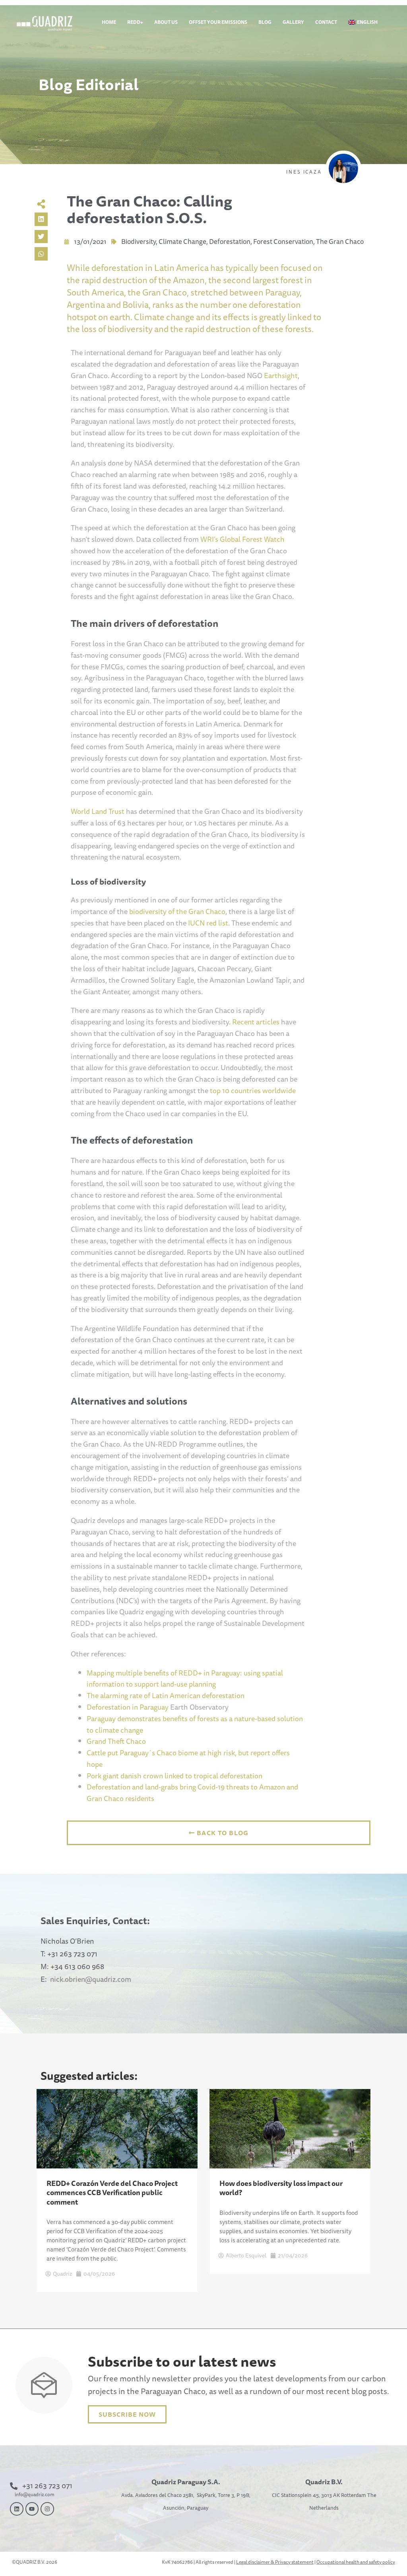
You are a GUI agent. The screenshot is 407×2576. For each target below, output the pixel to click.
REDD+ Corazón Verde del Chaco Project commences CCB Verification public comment (112, 2192)
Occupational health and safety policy (356, 2562)
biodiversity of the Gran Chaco (177, 911)
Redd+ (135, 22)
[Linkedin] (17, 2509)
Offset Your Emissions (218, 22)
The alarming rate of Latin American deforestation (166, 1695)
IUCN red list (208, 923)
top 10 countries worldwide (253, 1090)
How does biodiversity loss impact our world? (281, 2188)
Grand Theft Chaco (116, 1741)
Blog (265, 22)
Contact (326, 22)
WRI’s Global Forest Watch (242, 539)
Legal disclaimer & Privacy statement (275, 2562)
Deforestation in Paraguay (128, 1707)
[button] (41, 219)
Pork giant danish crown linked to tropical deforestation (174, 1776)
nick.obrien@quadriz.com (91, 1979)
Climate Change (182, 241)
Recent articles (256, 1022)
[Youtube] (32, 2509)
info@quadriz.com (35, 2494)
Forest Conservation (283, 241)
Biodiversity (139, 241)
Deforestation (230, 241)
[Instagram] (47, 2509)
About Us (166, 22)
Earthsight (281, 375)
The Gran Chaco (340, 241)
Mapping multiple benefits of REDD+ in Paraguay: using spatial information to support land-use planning (185, 1678)
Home (109, 22)
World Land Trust (98, 811)
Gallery (293, 22)
